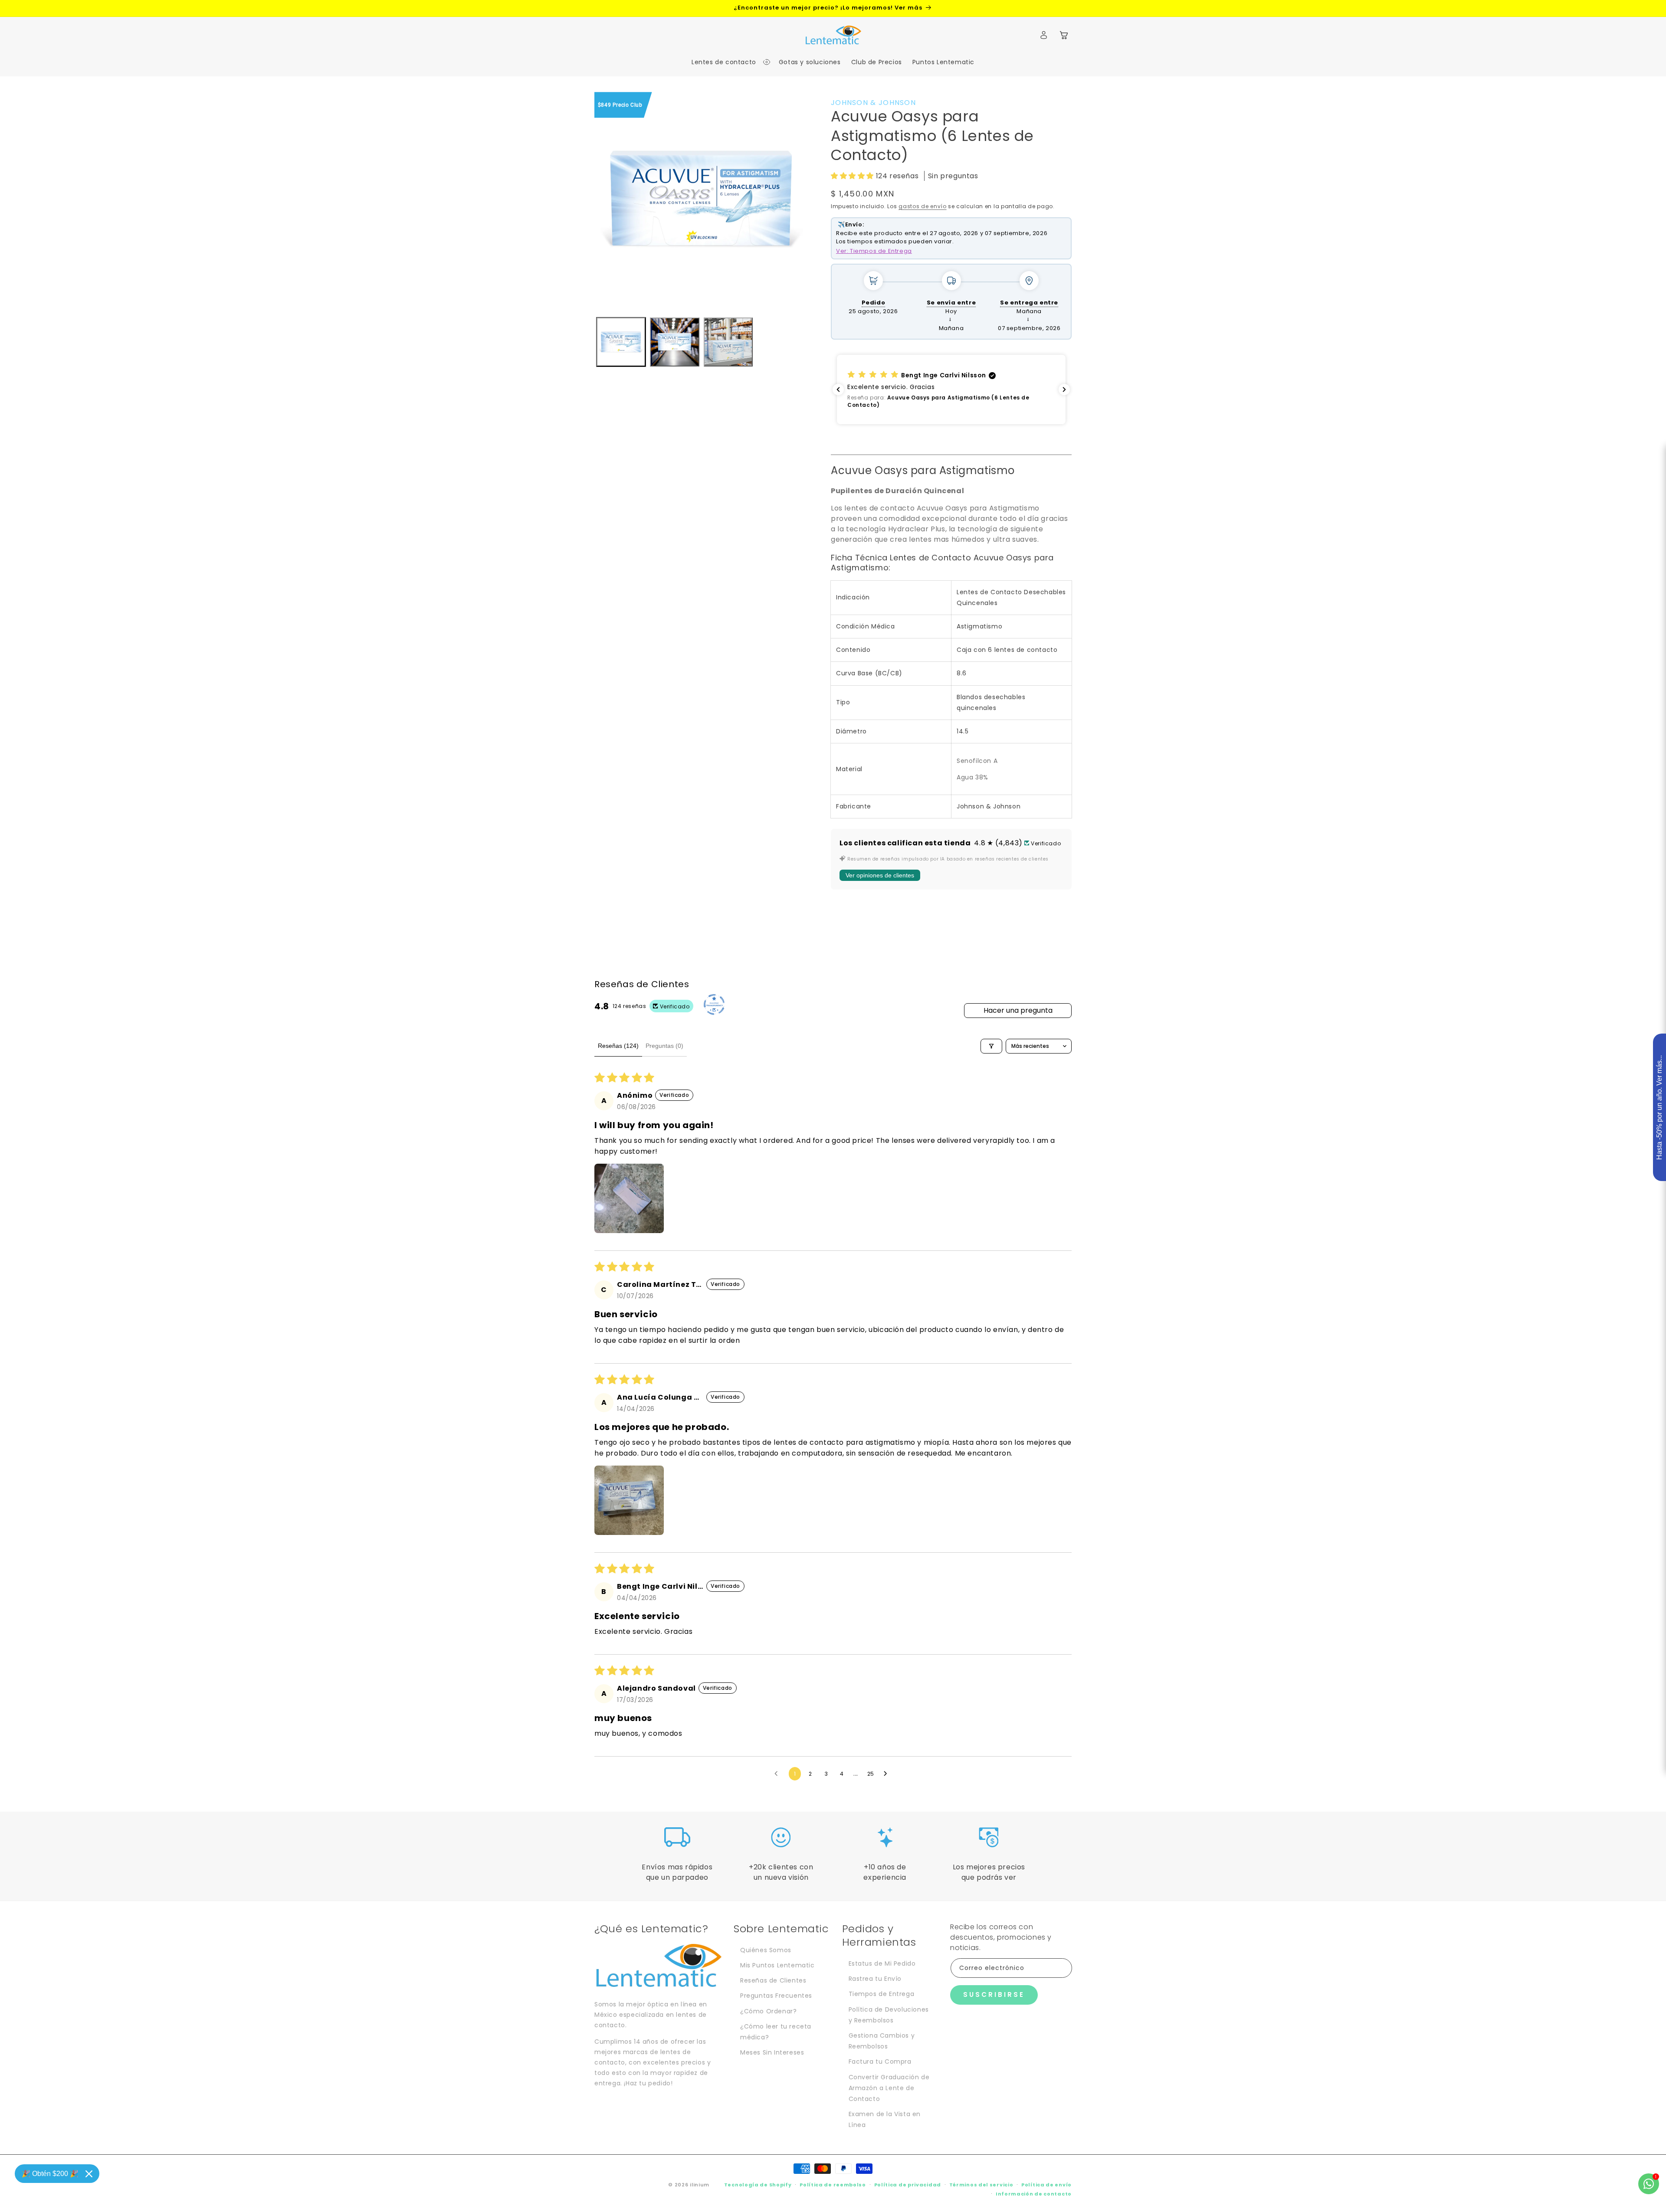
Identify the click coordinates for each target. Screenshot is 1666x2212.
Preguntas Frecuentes (776, 1996)
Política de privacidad (908, 2185)
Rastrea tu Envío (875, 1979)
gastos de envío (923, 206)
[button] (726, 62)
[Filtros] (991, 1046)
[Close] (89, 2174)
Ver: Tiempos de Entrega (874, 251)
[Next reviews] (1064, 389)
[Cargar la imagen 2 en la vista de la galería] (674, 342)
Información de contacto (1034, 2194)
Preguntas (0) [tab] (664, 1046)
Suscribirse (994, 1994)
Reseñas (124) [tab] (618, 1046)
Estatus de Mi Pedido (882, 1963)
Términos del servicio (981, 2185)
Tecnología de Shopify (758, 2185)
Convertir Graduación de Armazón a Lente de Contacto (889, 2088)
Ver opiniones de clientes (880, 875)
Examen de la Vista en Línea (885, 2119)
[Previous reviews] (838, 389)
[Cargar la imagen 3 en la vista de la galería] (728, 342)
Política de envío (1046, 2185)
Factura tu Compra (880, 2061)
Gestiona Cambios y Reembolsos (882, 2041)
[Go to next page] (888, 1774)
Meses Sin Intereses (772, 2052)
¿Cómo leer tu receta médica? (776, 2032)
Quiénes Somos (766, 1950)
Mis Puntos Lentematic (777, 1965)
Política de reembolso (833, 2185)
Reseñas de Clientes (773, 1980)
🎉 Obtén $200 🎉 (50, 2174)
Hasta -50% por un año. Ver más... (1659, 1108)
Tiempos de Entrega (882, 1994)
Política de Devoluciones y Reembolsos (889, 2015)
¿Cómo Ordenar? (768, 2011)
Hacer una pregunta (1018, 1010)
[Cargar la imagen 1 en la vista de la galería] (621, 342)
